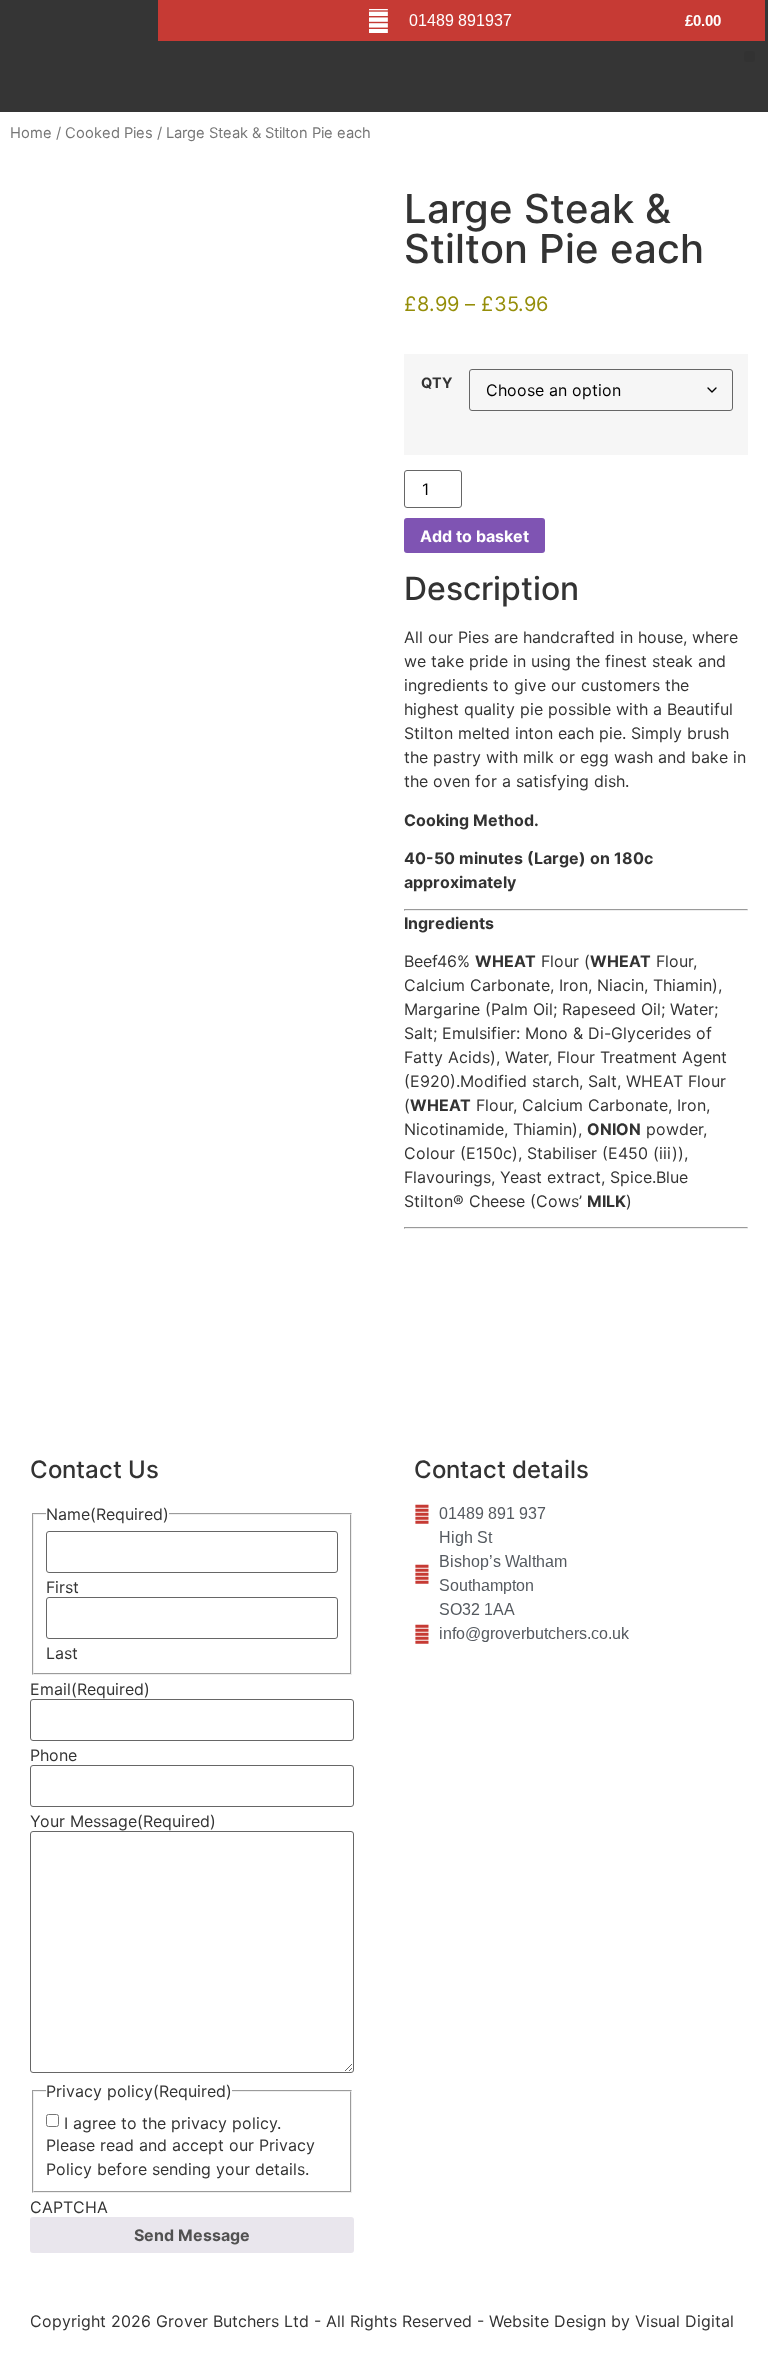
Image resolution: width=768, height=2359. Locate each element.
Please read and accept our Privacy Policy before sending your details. (180, 2157)
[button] (749, 56)
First (62, 1587)
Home (31, 133)
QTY (436, 383)
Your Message (123, 1821)
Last (62, 1653)
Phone (53, 1755)
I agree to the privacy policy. (172, 2123)
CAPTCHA (69, 2207)
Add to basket (474, 536)
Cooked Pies (109, 133)
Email (90, 1689)
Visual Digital (684, 2321)
